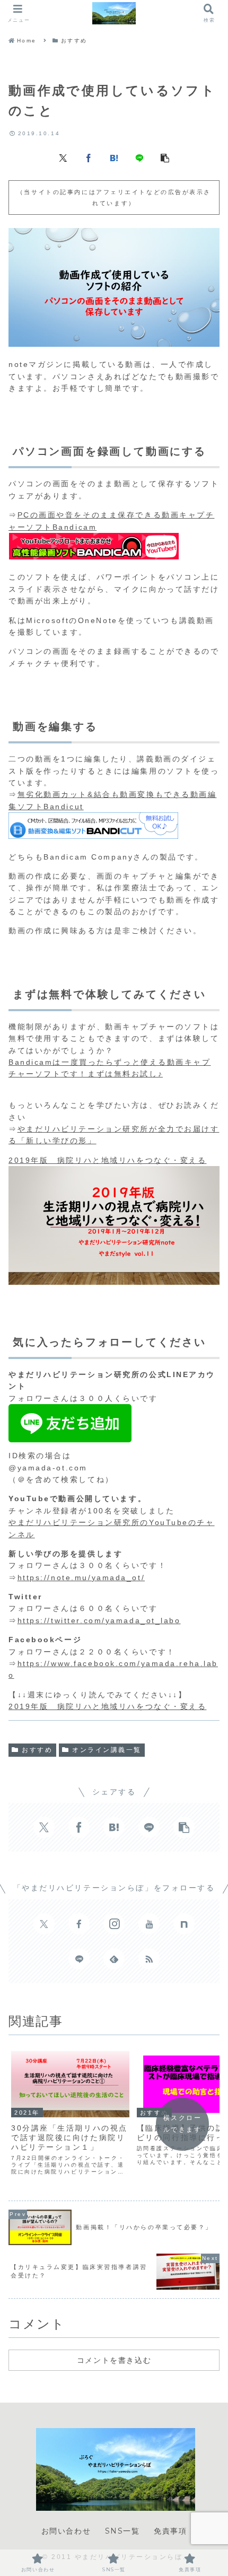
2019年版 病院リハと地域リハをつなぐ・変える (107, 1160)
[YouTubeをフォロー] (149, 1924)
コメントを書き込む (114, 2360)
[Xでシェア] (63, 157)
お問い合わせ (66, 2531)
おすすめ (37, 1750)
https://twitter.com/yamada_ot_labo (99, 1620)
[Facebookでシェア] (89, 157)
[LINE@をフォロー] (79, 1959)
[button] (165, 157)
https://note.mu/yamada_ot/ (81, 1578)
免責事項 (170, 2531)
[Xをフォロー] (44, 1924)
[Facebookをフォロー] (79, 1924)
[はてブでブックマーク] (114, 157)
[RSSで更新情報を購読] (149, 1959)
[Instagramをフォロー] (114, 1924)
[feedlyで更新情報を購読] (114, 1959)
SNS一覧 (122, 2531)
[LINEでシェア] (139, 157)
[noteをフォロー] (184, 1924)
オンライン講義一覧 (107, 1750)
